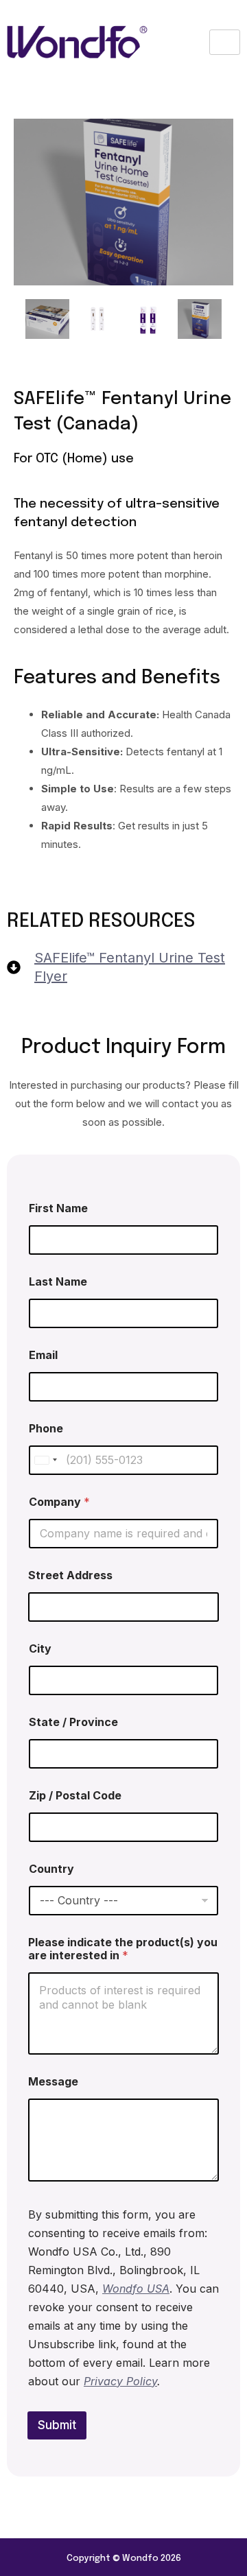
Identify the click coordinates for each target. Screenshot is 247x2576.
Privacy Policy (120, 2381)
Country (51, 1869)
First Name (58, 1208)
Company (59, 1502)
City (40, 1649)
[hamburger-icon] (225, 43)
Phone (46, 1429)
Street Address (70, 1575)
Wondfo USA (136, 2289)
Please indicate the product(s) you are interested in (123, 1949)
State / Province (73, 1722)
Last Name (58, 1282)
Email (43, 1355)
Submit (57, 2425)
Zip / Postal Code (75, 1796)
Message (53, 2082)
